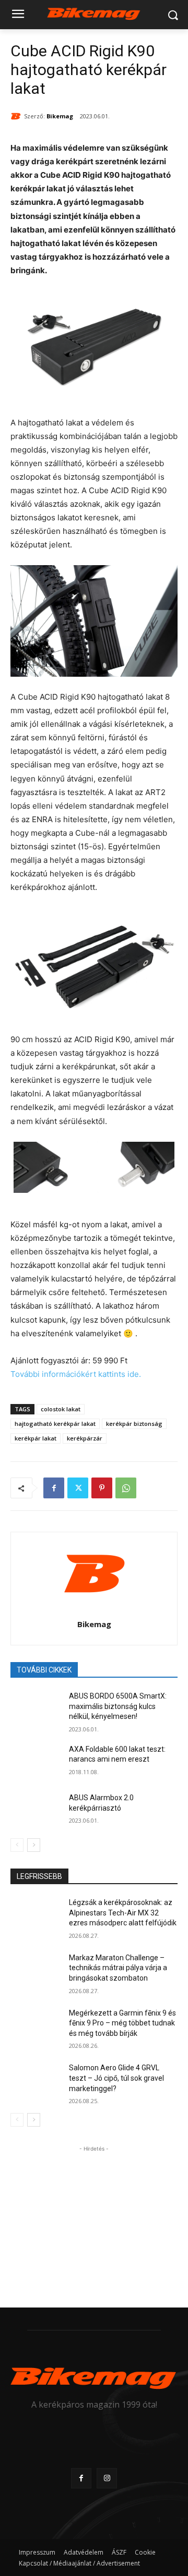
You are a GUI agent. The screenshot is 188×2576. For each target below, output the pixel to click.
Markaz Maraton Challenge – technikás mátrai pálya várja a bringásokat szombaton (118, 1968)
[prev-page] (17, 1845)
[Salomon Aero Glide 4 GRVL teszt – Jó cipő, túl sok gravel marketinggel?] (36, 2080)
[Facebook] (54, 1488)
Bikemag (60, 116)
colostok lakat (61, 1409)
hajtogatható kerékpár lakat (55, 1424)
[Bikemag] (17, 116)
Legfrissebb (39, 1876)
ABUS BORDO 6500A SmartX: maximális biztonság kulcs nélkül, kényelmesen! (118, 1706)
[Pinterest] (102, 1488)
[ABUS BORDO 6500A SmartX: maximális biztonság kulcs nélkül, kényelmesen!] (36, 1709)
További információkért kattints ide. (76, 1374)
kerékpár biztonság (134, 1424)
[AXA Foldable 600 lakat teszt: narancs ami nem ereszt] (36, 1762)
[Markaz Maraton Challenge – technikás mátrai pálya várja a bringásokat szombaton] (36, 1970)
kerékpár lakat (36, 1438)
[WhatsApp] (126, 1488)
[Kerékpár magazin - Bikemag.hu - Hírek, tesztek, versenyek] (94, 13)
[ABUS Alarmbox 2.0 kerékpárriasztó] (36, 1810)
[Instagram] (107, 2478)
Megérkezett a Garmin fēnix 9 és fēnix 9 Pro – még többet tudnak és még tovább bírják (122, 2023)
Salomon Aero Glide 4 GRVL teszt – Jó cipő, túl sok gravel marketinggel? (116, 2078)
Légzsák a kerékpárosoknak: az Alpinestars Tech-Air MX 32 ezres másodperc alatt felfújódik (123, 1913)
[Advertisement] (94, 2219)
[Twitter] (78, 1488)
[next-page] (34, 1845)
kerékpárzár (85, 1438)
